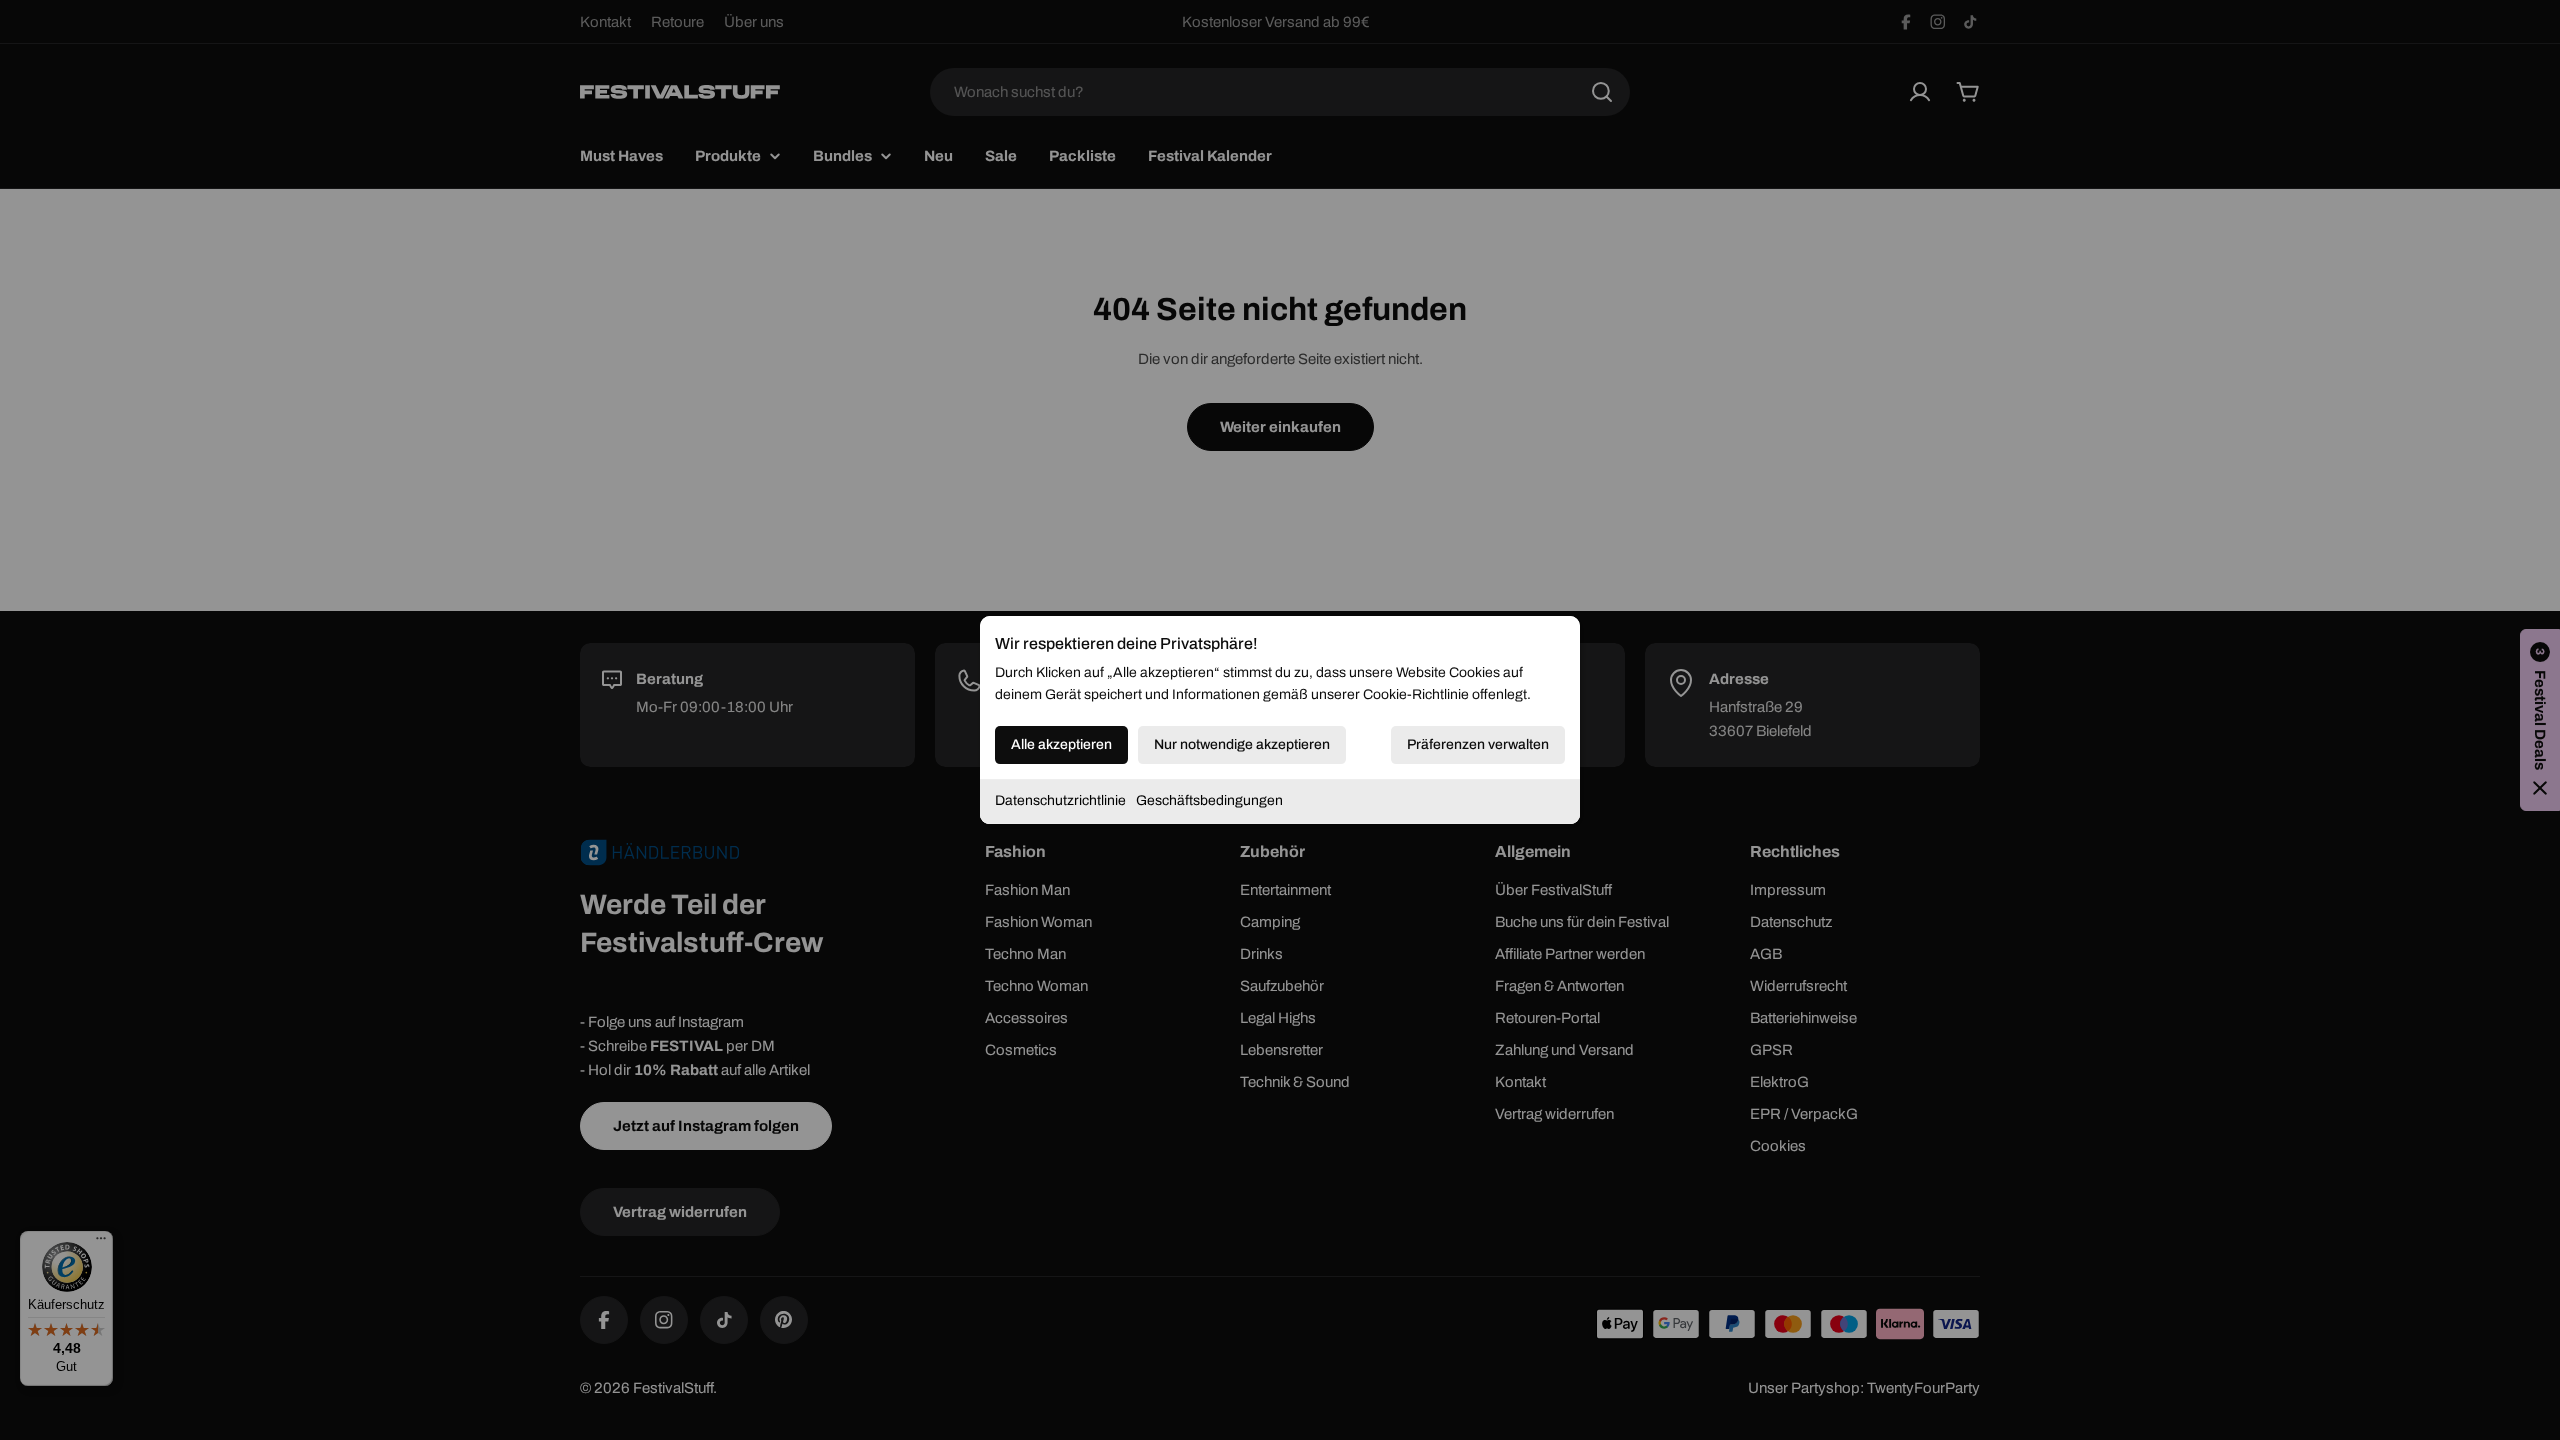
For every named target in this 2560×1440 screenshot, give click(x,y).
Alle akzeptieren (1061, 744)
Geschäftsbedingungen (1209, 800)
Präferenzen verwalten (1478, 744)
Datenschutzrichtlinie (1060, 800)
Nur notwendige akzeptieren (1242, 744)
